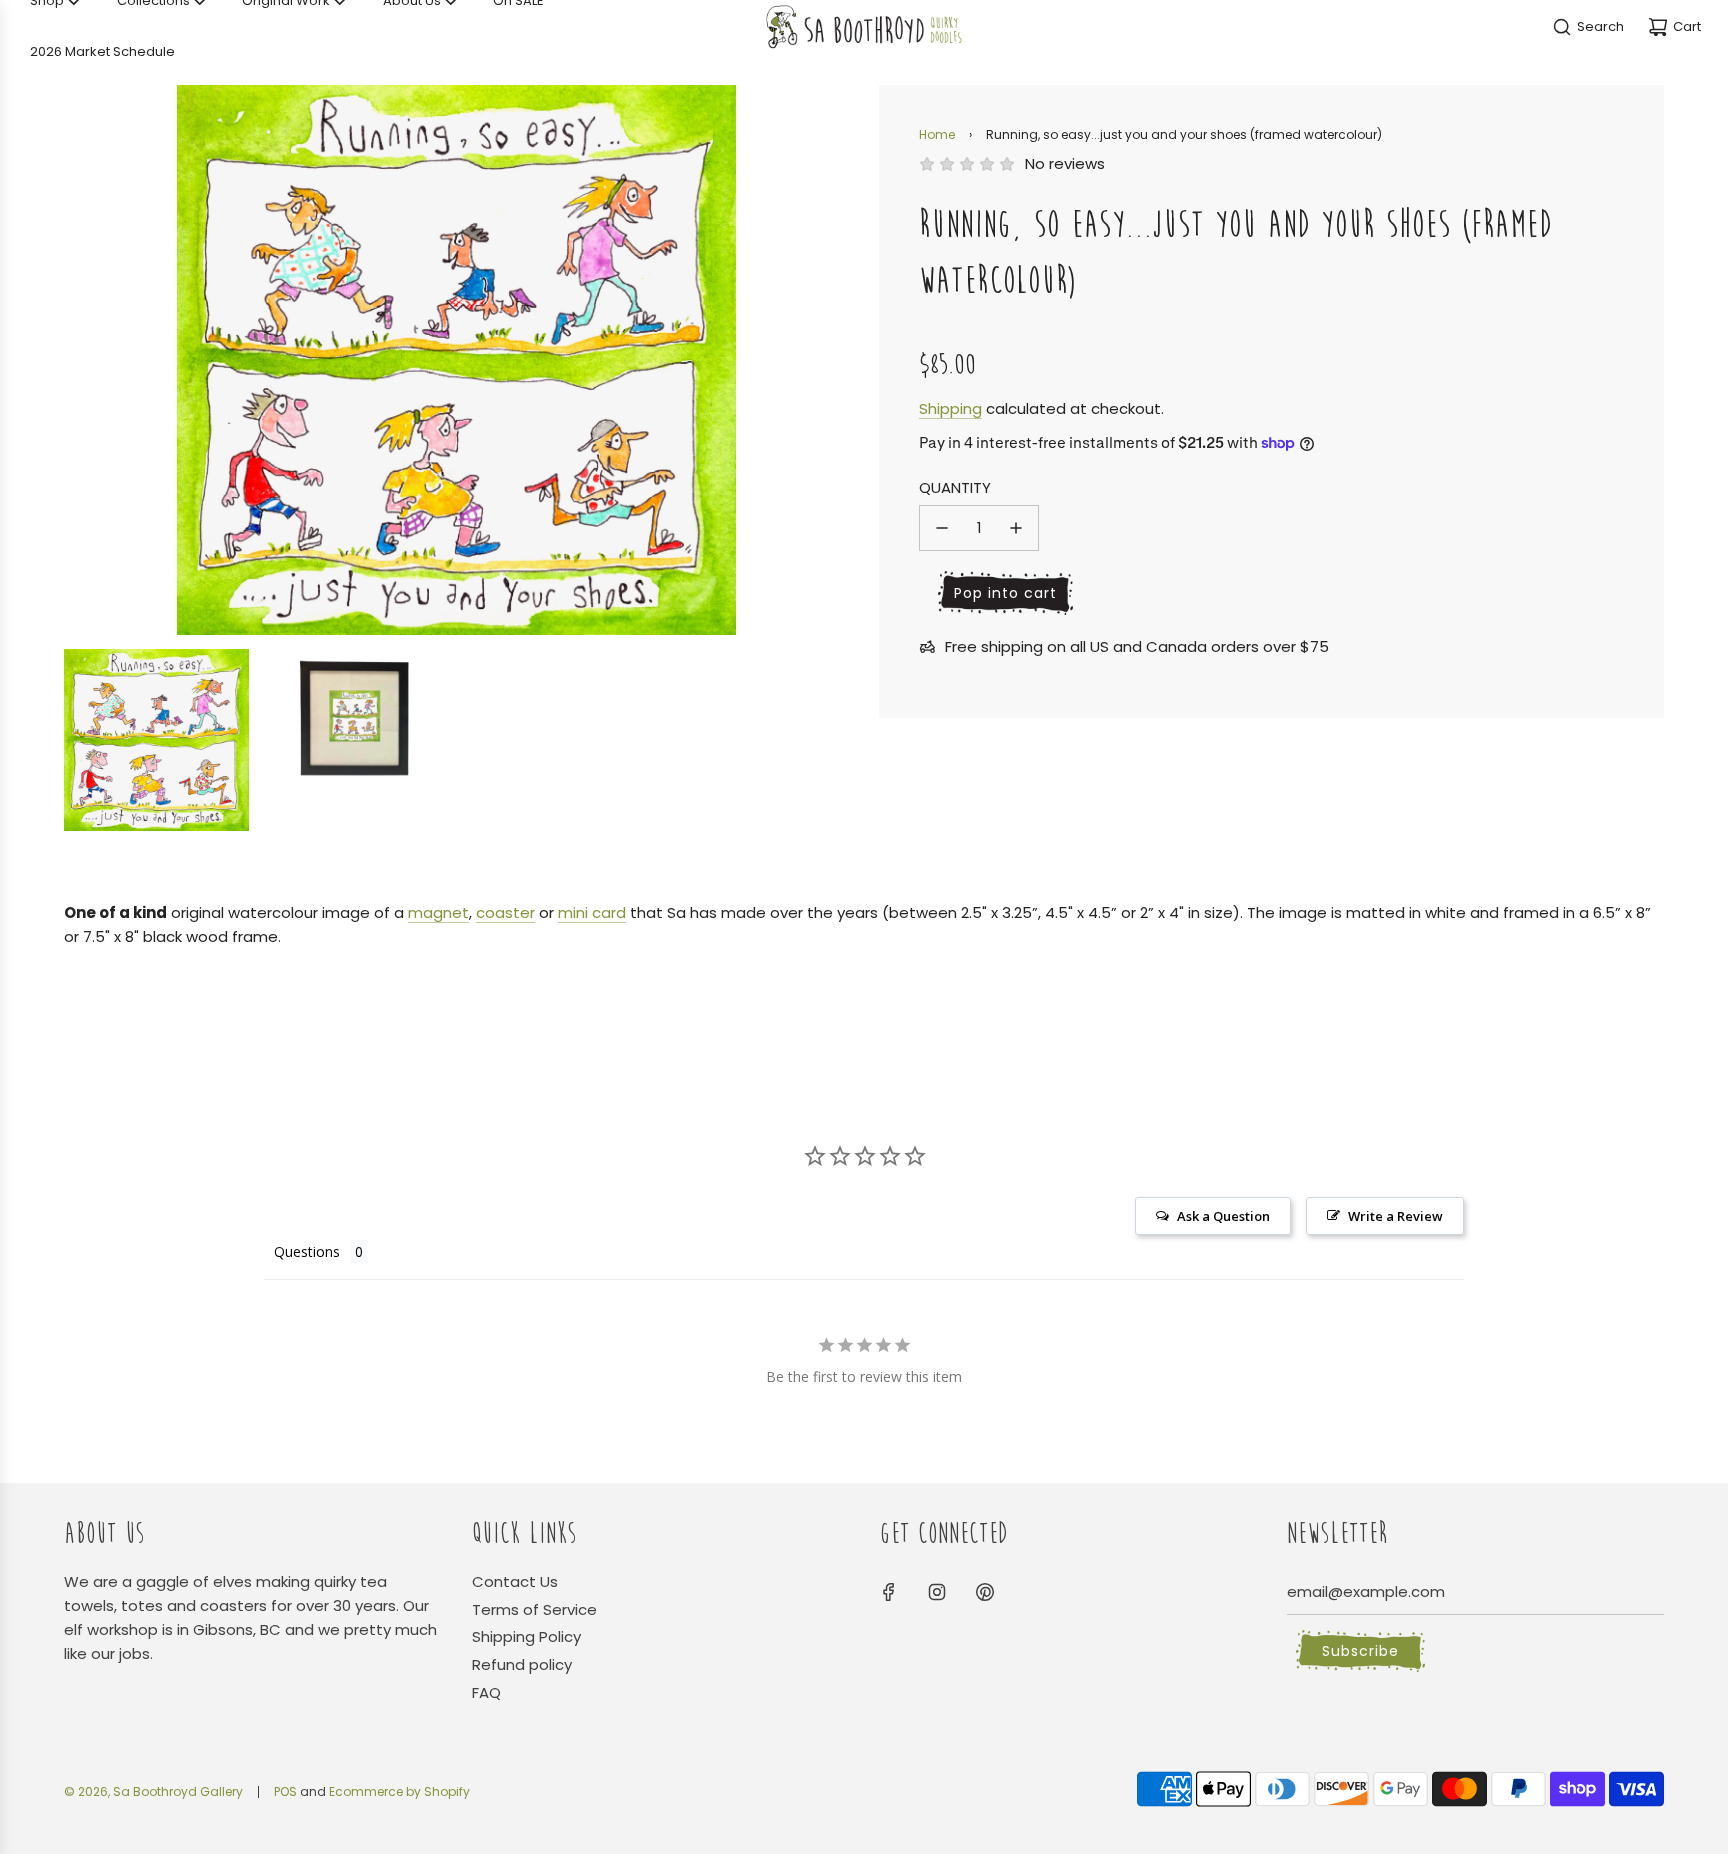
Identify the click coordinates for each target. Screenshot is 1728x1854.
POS (285, 1791)
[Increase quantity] (1016, 528)
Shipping (950, 408)
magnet (438, 912)
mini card (592, 912)
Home (937, 134)
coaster (505, 912)
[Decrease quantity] (942, 528)
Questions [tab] (307, 1251)
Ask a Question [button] (1223, 1216)
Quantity (955, 487)
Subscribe (1360, 1651)
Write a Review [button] (1395, 1216)
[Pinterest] (985, 1592)
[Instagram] (937, 1592)
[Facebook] (889, 1592)
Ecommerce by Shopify (399, 1791)
